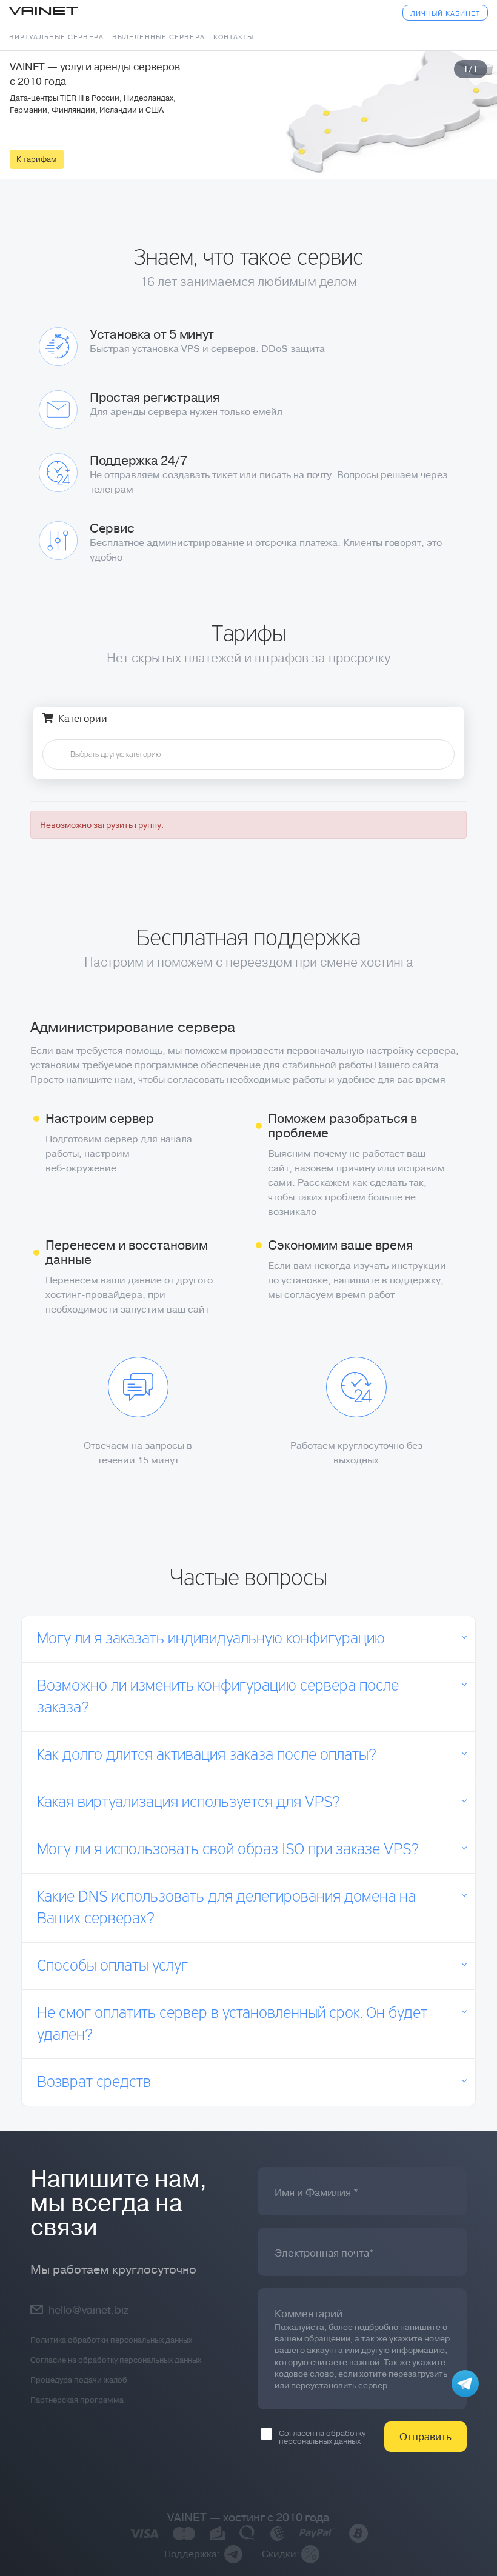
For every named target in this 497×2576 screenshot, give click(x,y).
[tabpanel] (248, 115)
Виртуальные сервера (56, 37)
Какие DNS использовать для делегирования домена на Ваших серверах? (226, 1908)
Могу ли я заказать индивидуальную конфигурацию (211, 1639)
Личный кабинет (445, 14)
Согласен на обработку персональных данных (322, 2437)
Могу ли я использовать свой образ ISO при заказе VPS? (228, 1850)
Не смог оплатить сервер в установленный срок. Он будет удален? (232, 2025)
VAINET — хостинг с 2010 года (248, 2518)
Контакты (234, 37)
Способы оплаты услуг (112, 1966)
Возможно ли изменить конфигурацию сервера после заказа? (218, 1697)
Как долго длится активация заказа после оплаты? (207, 1756)
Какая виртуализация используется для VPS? (188, 1803)
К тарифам (37, 159)
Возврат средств (94, 2083)
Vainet (43, 12)
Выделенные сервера (158, 37)
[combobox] (248, 754)
